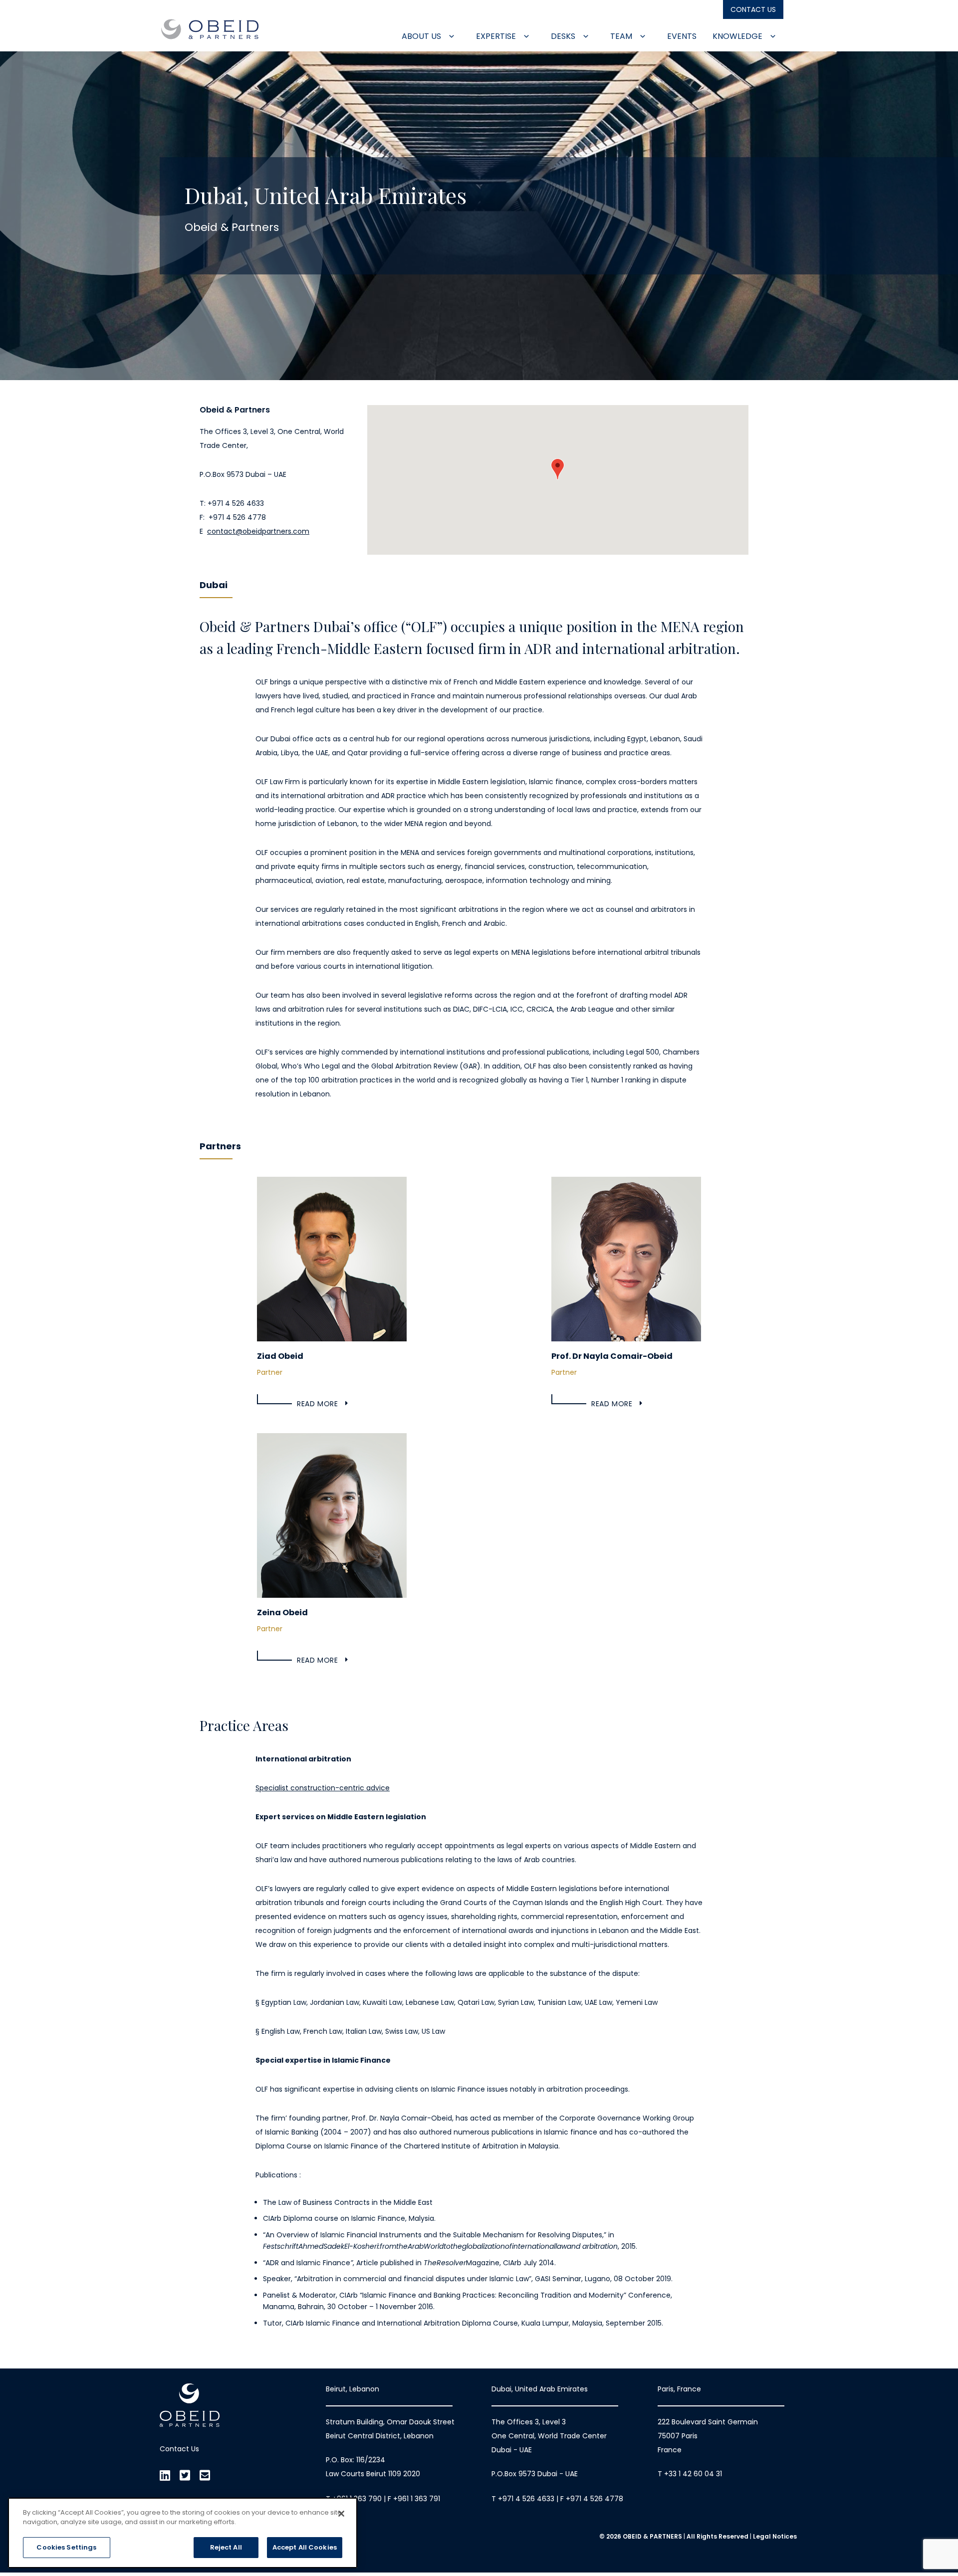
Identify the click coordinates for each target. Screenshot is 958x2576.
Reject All (226, 2547)
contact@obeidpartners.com (258, 531)
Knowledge (738, 36)
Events (682, 36)
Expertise (497, 36)
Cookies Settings (66, 2547)
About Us (422, 36)
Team (622, 36)
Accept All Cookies (305, 2547)
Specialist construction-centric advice (323, 1788)
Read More (317, 1404)
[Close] (341, 2514)
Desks (564, 36)
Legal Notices (775, 2536)
